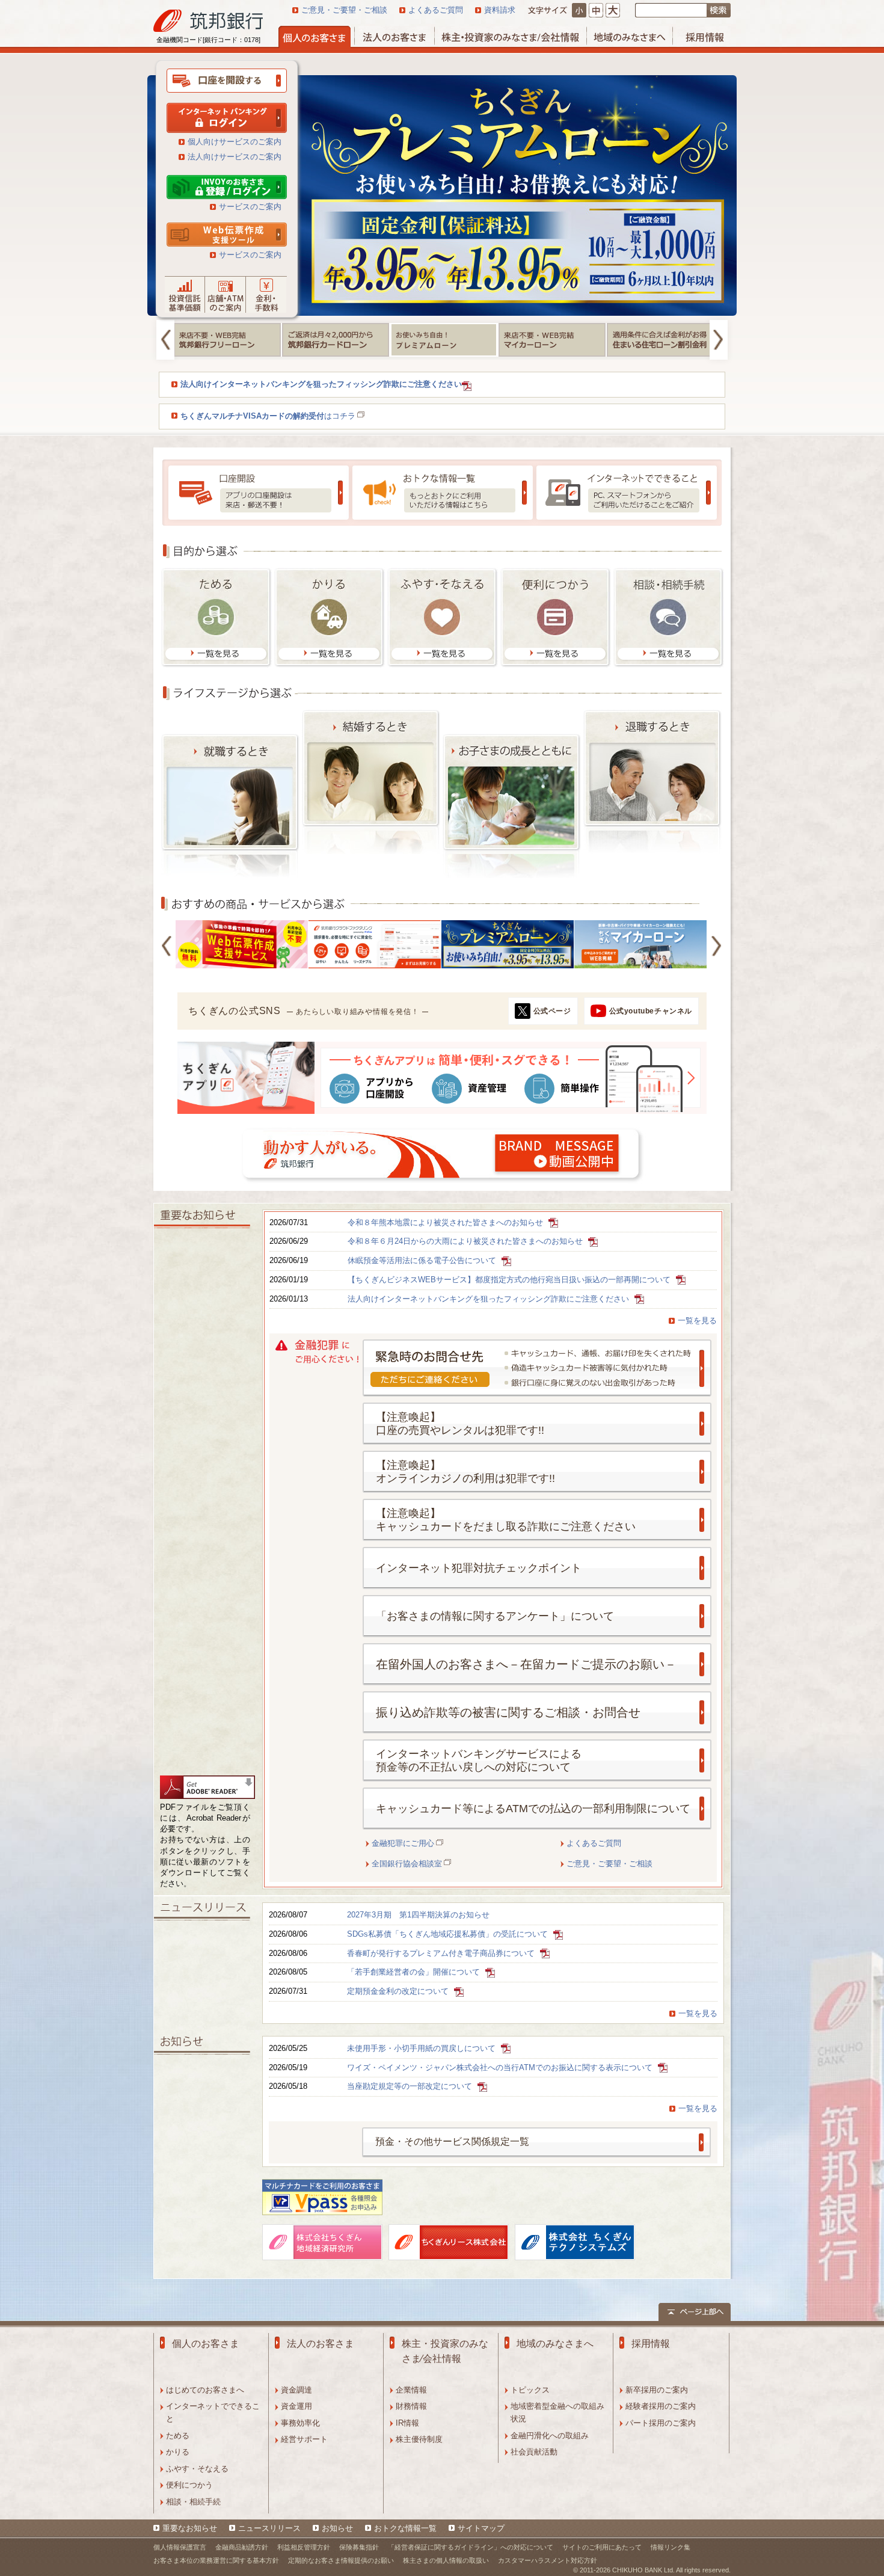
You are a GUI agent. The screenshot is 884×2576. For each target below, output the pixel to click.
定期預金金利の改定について (399, 1991)
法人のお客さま (321, 2344)
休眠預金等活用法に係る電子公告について (423, 1260)
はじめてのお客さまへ (205, 2390)
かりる (178, 2452)
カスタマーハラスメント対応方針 (548, 2560)
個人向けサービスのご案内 (235, 142)
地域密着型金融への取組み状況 (557, 2412)
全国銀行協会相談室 (407, 1864)
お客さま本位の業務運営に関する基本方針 (216, 2560)
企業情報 (411, 2390)
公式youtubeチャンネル (651, 1011)
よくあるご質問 (436, 10)
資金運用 (296, 2406)
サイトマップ (481, 2528)
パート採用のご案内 (661, 2423)
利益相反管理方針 (304, 2547)
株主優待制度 (419, 2439)
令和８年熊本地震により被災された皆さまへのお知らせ (447, 1222)
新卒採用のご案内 (657, 2390)
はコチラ (268, 416)
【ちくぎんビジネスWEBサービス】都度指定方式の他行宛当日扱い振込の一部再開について (510, 1280)
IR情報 (407, 2423)
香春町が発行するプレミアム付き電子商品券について (442, 1953)
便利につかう (189, 2485)
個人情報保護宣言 (180, 2547)
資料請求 (500, 10)
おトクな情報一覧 (405, 2528)
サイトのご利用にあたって (602, 2547)
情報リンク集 (671, 2547)
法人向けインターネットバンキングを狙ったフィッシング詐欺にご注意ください (490, 1299)
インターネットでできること (213, 2412)
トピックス (530, 2390)
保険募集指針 (359, 2547)
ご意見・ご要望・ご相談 (344, 10)
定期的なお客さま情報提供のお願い (341, 2560)
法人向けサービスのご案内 (235, 157)
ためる (178, 2436)
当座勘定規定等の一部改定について (411, 2086)
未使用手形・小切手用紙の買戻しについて (422, 2048)
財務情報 (411, 2406)
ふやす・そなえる (197, 2469)
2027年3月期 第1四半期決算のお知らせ (418, 1915)
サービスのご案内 (250, 207)
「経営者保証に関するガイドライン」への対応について (471, 2547)
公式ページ (552, 1011)
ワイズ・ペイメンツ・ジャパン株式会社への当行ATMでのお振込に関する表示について (501, 2067)
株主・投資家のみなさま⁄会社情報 (445, 2351)
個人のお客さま (206, 2344)
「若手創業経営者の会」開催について (415, 1972)
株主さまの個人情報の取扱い (446, 2560)
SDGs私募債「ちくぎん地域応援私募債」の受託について (449, 1934)
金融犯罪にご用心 (403, 1843)
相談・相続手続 (193, 2502)
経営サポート (304, 2439)
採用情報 (651, 2344)
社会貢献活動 (534, 2452)
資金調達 (296, 2390)
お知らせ (337, 2528)
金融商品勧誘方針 (242, 2547)
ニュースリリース (269, 2528)
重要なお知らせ (190, 2528)
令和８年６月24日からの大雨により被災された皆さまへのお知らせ (466, 1241)
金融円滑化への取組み (550, 2436)
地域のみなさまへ (555, 2344)
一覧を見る (697, 1320)
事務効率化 (300, 2423)
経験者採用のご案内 (661, 2406)
